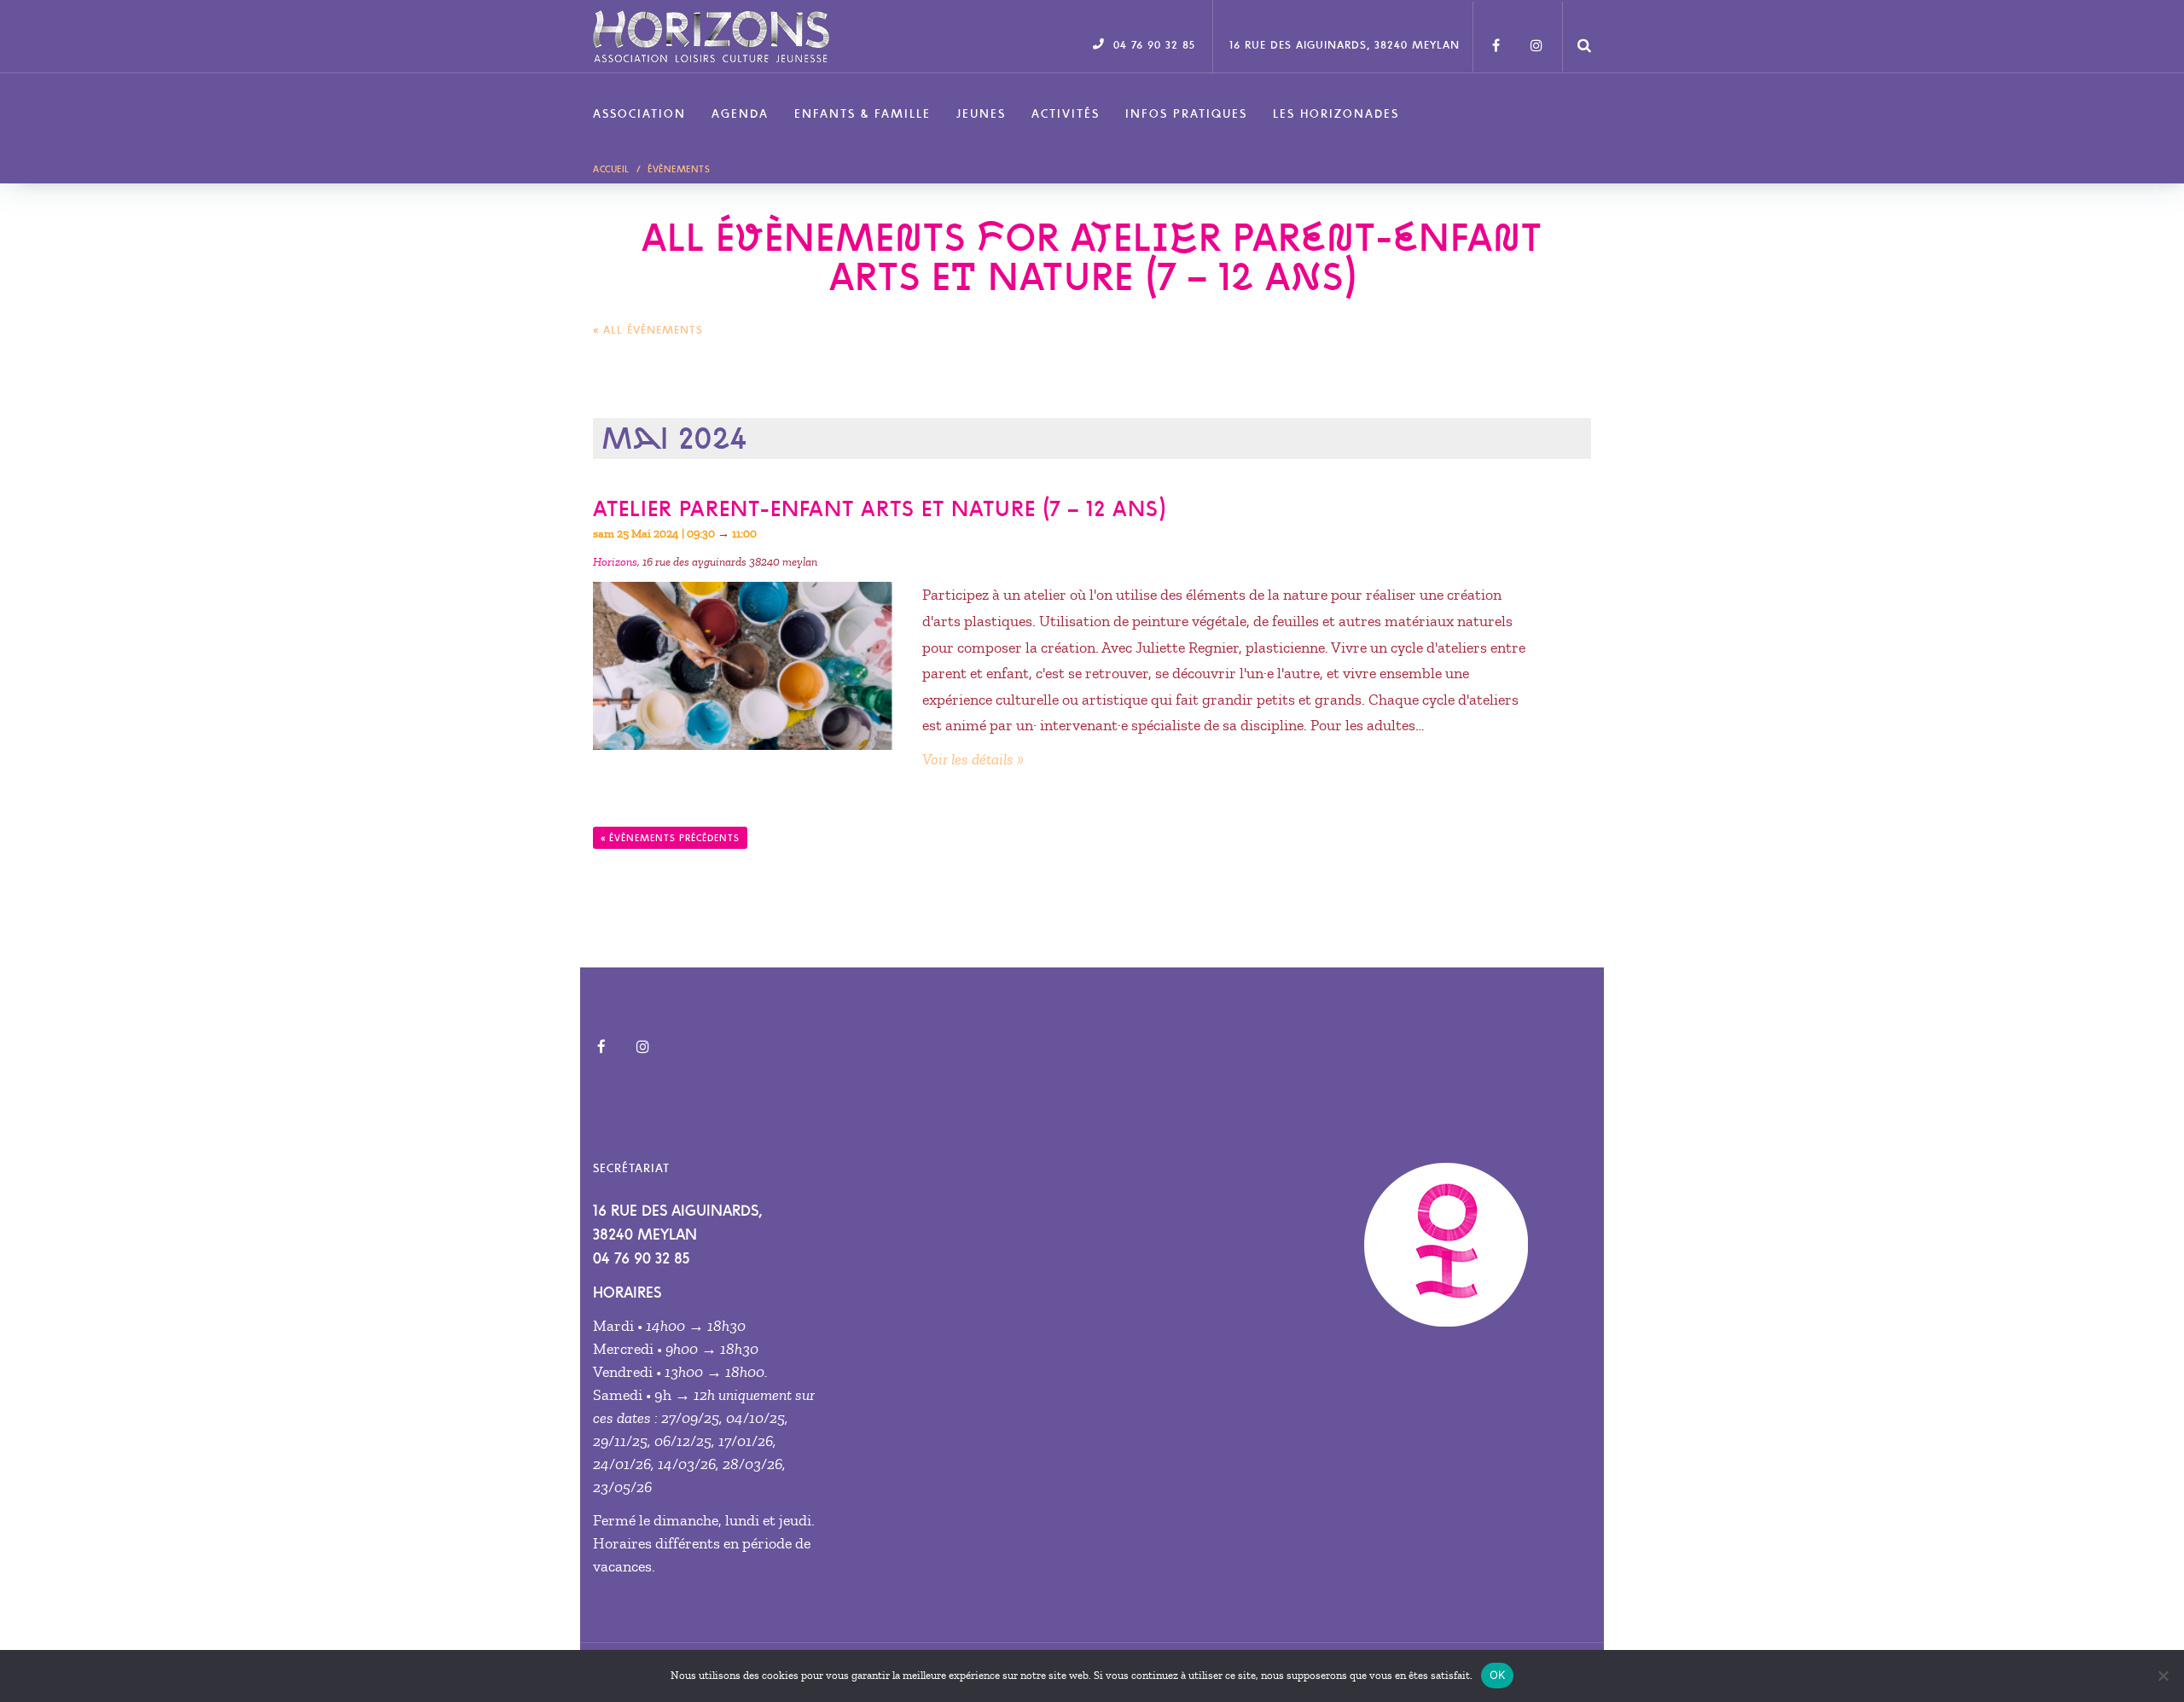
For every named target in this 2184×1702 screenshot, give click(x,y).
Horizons (615, 562)
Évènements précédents (670, 838)
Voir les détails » (973, 759)
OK (1498, 1675)
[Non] (2163, 1676)
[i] (1536, 37)
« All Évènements (648, 330)
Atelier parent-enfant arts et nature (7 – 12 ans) (879, 508)
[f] (1496, 37)
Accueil (611, 169)
